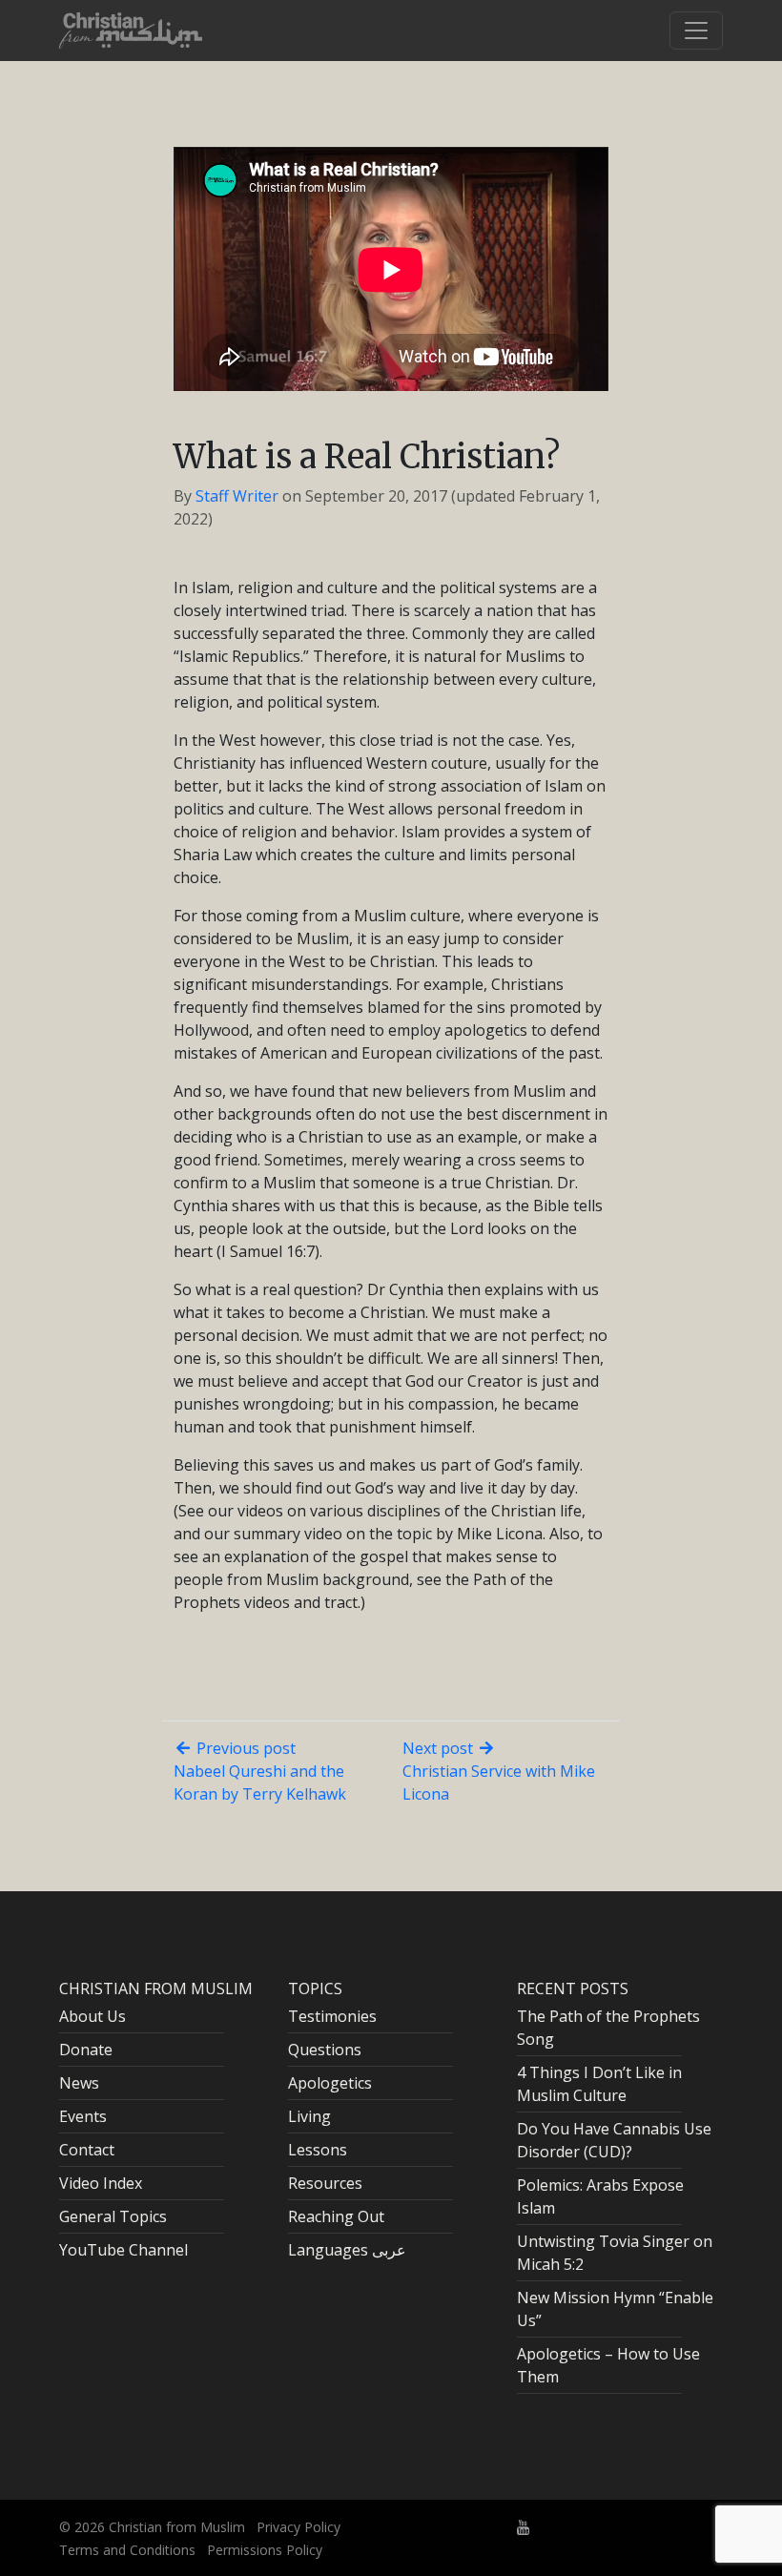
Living (309, 2116)
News (79, 2083)
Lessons (318, 2150)
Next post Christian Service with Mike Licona (499, 1771)
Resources (325, 2183)
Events (83, 2116)
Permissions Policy (265, 2550)
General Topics (113, 2216)
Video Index (101, 2183)
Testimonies (332, 2016)
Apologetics (330, 2083)
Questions (325, 2050)
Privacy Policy (298, 2527)
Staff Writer (237, 496)
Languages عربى (347, 2250)
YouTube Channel (123, 2250)
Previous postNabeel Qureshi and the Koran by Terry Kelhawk (260, 1771)
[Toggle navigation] (696, 31)
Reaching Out (336, 2216)
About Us (93, 2016)
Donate (86, 2050)
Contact (87, 2150)
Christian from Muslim (175, 2527)
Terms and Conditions (127, 2550)
